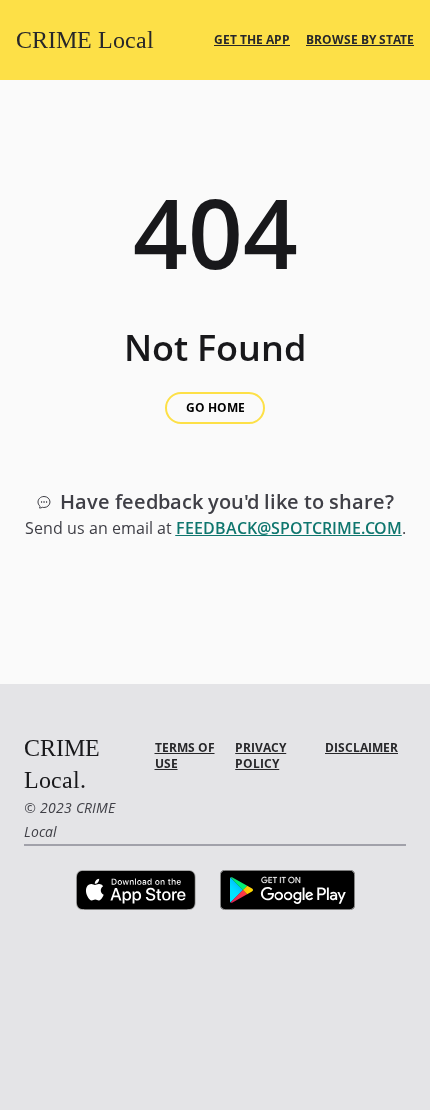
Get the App (252, 40)
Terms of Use (185, 755)
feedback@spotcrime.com (289, 528)
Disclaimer (361, 747)
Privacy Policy (260, 755)
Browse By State (360, 40)
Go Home (215, 407)
